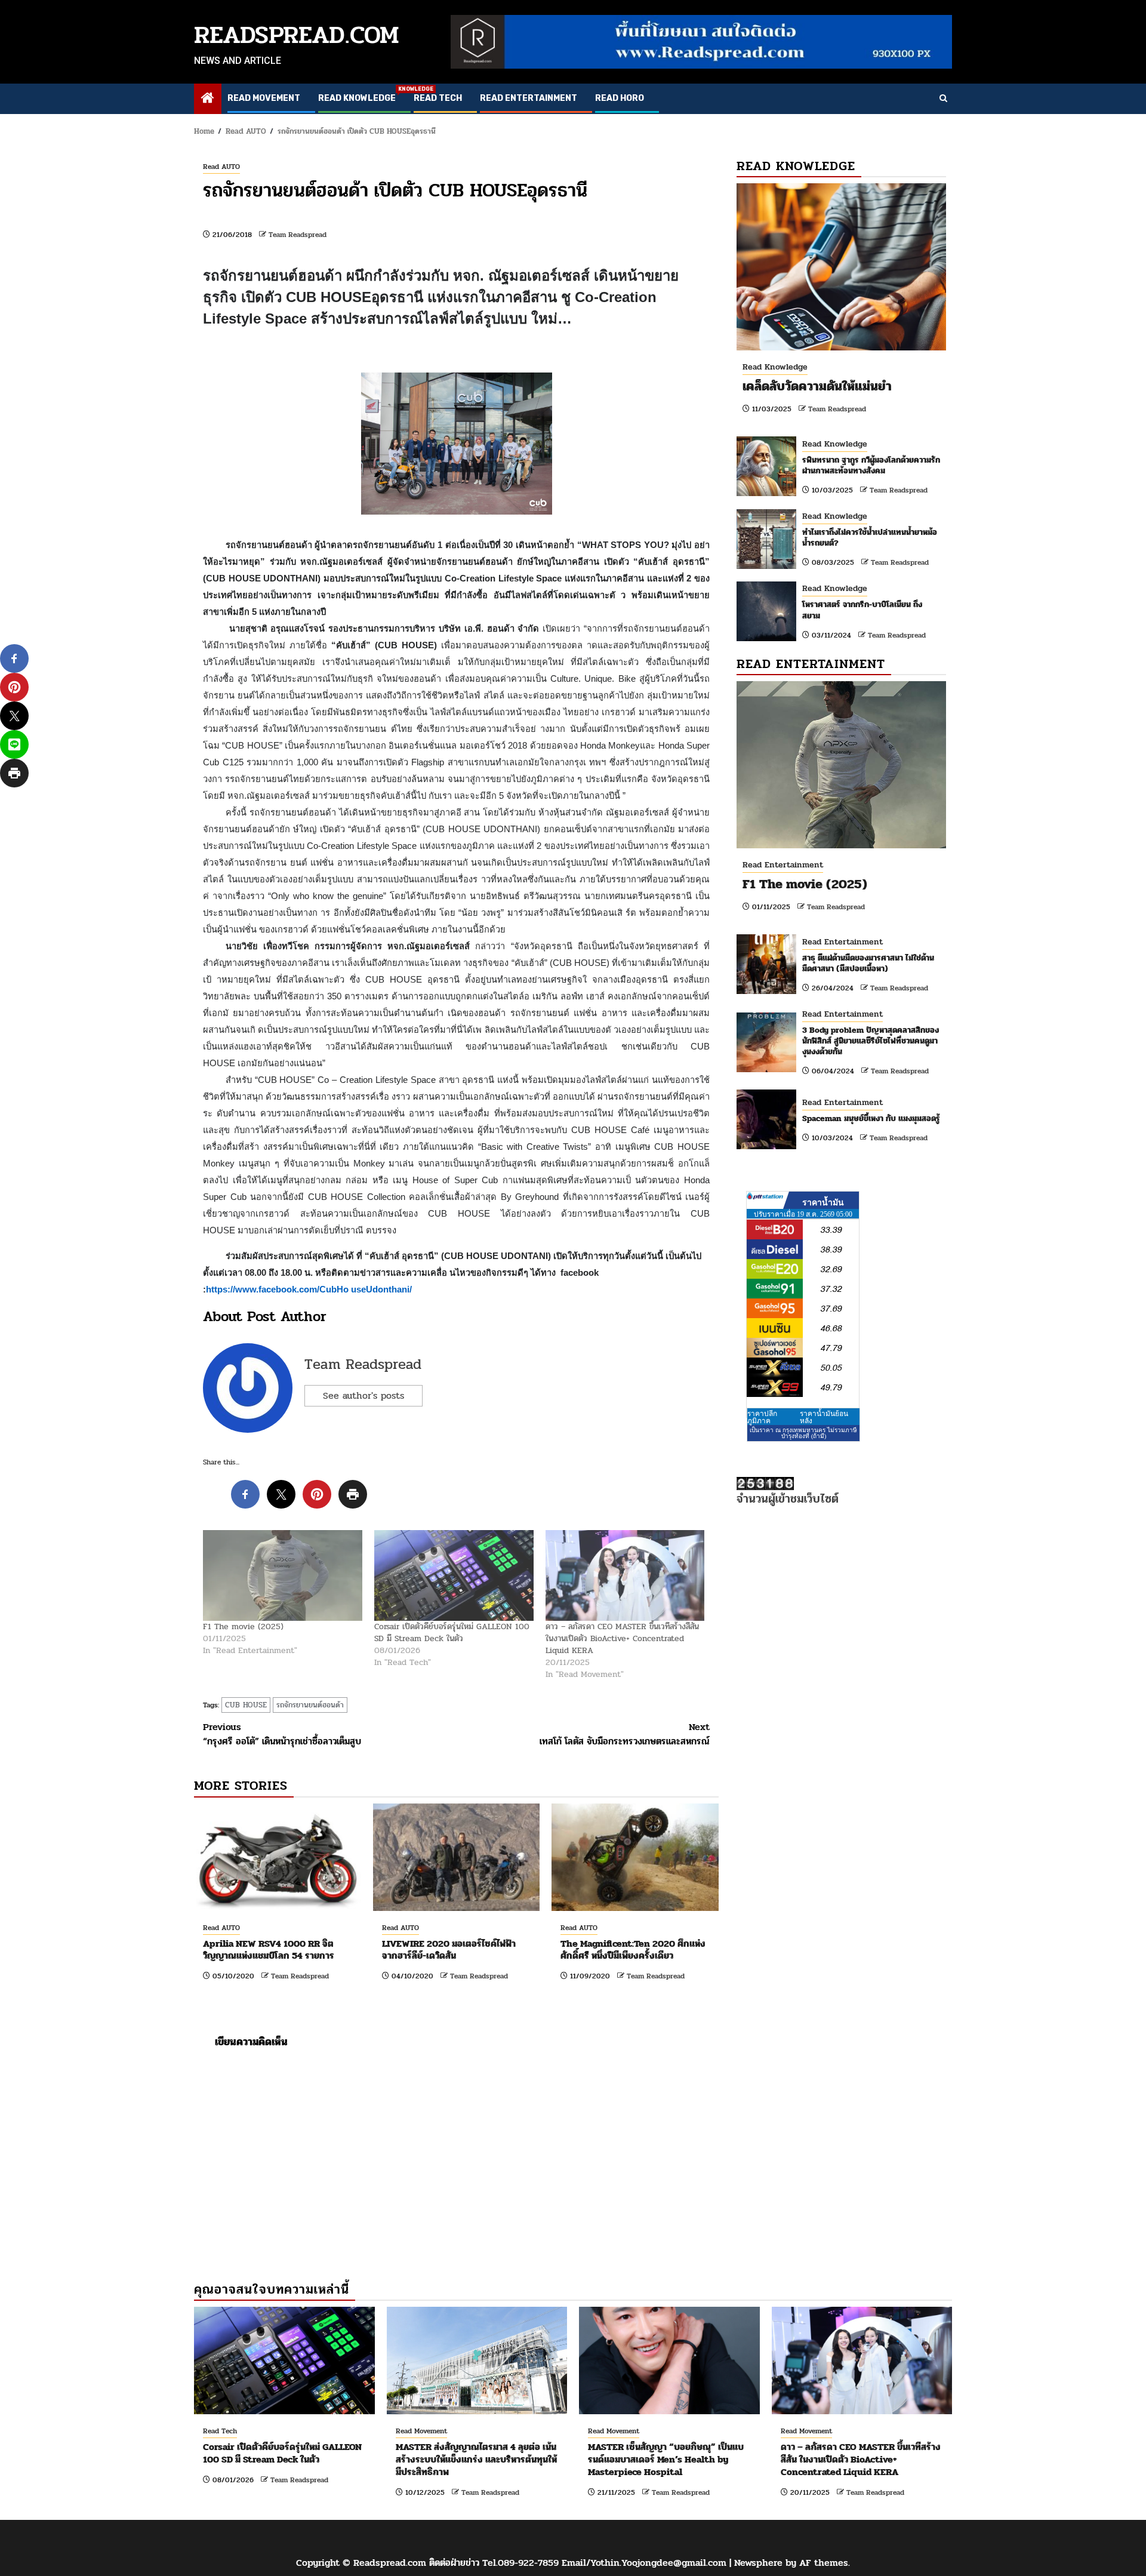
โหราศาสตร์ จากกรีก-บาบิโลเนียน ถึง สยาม (862, 610)
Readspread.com (297, 35)
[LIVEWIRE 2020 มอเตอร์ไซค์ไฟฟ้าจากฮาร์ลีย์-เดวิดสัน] (457, 1857)
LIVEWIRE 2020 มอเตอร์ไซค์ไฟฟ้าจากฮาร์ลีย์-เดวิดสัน (449, 1950)
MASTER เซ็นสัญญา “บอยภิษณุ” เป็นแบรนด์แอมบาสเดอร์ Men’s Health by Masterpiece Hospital (666, 2459)
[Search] (943, 99)
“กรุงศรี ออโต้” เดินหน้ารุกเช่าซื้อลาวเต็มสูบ (282, 1734)
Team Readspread (298, 235)
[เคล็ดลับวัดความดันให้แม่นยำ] (841, 267)
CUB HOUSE (246, 1705)
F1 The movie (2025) (243, 1626)
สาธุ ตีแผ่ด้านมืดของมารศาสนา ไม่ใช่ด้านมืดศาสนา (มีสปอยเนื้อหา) (868, 963)
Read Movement (264, 98)
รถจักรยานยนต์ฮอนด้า (310, 1705)
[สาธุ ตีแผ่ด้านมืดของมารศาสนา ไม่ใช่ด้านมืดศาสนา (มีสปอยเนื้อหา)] (766, 964)
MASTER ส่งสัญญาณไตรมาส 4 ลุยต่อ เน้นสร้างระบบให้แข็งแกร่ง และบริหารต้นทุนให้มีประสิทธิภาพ (476, 2459)
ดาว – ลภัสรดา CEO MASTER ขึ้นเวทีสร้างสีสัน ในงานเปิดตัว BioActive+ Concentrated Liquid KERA (622, 1638)
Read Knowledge (357, 98)
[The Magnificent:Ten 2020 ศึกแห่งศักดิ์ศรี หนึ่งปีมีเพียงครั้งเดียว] (635, 1857)
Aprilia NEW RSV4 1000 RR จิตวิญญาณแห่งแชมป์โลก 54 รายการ (269, 1950)
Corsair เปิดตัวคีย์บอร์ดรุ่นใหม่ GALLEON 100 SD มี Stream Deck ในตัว (452, 1632)
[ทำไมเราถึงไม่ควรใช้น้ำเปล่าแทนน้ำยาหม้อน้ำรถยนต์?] (766, 539)
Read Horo (620, 98)
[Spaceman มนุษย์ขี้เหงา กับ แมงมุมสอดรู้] (766, 1119)
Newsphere (758, 2563)
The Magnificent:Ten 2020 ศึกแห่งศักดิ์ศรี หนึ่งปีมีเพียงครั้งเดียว (633, 1950)
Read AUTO (221, 167)
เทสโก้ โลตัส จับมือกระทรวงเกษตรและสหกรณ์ (625, 1734)
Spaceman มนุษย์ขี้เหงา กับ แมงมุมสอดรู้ (871, 1118)
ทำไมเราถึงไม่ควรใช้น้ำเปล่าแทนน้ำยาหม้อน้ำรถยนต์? (870, 538)
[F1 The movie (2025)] (283, 1575)
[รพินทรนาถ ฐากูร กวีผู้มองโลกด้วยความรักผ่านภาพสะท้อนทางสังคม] (766, 466)
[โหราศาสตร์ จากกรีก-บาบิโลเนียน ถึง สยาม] (766, 611)
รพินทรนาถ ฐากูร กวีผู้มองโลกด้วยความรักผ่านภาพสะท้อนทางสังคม (871, 465)
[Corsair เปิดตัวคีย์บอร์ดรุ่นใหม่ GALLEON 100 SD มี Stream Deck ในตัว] (454, 1575)
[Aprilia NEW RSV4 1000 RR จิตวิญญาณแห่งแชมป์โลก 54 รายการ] (278, 1857)
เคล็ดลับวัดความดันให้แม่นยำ (817, 386)
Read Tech (438, 98)
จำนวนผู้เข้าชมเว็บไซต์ (788, 1499)
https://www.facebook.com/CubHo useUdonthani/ (309, 1289)
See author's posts (363, 1395)
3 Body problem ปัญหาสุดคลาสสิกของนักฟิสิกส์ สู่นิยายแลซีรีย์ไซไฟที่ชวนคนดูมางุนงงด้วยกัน (871, 1041)
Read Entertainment (529, 98)
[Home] (208, 99)
